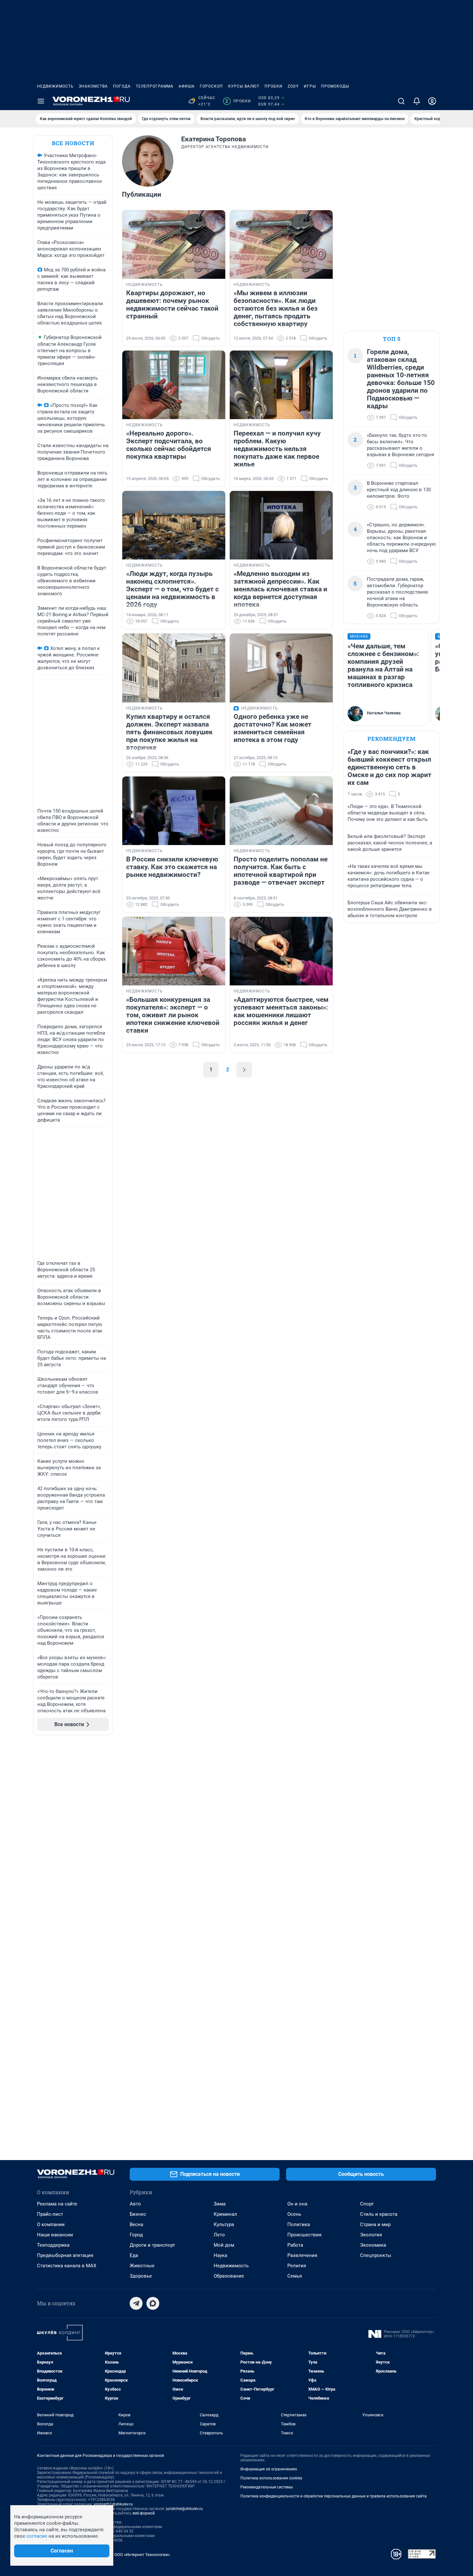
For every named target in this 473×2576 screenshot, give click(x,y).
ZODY (293, 86)
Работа (295, 2245)
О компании (51, 2224)
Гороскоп (211, 86)
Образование (229, 2276)
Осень (294, 2214)
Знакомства (93, 86)
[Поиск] (401, 101)
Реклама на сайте (57, 2204)
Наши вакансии (55, 2235)
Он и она (297, 2204)
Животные (142, 2266)
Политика (299, 2224)
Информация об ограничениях (269, 2469)
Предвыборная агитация (65, 2255)
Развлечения (302, 2255)
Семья (295, 2276)
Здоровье (141, 2276)
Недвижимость (55, 86)
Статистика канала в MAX (67, 2266)
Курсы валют (244, 86)
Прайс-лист (50, 2214)
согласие (37, 2536)
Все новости (73, 143)
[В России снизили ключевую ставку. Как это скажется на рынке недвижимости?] (174, 811)
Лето (219, 2235)
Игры (310, 86)
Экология (371, 2235)
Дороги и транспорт (152, 2245)
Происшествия (304, 2235)
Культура (224, 2224)
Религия (297, 2266)
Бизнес (138, 2214)
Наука (220, 2255)
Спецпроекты (376, 2255)
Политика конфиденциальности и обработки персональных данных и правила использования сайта (334, 2496)
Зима (220, 2204)
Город (136, 2235)
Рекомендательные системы (267, 2487)
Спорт (367, 2204)
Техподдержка (53, 2245)
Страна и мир (375, 2224)
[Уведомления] (417, 101)
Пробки (274, 86)
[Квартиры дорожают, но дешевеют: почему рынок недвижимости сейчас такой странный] (174, 244)
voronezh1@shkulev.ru (113, 2504)
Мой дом (224, 2245)
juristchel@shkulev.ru (184, 2509)
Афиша (187, 86)
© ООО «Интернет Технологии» (140, 2555)
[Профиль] (432, 101)
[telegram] (136, 2303)
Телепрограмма (155, 86)
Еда (134, 2255)
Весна (136, 2224)
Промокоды (335, 86)
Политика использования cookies (271, 2478)
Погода (122, 86)
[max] (153, 2303)
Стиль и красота (379, 2214)
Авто (135, 2204)
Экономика (373, 2245)
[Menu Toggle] (41, 101)
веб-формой (144, 2513)
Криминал (225, 2214)
